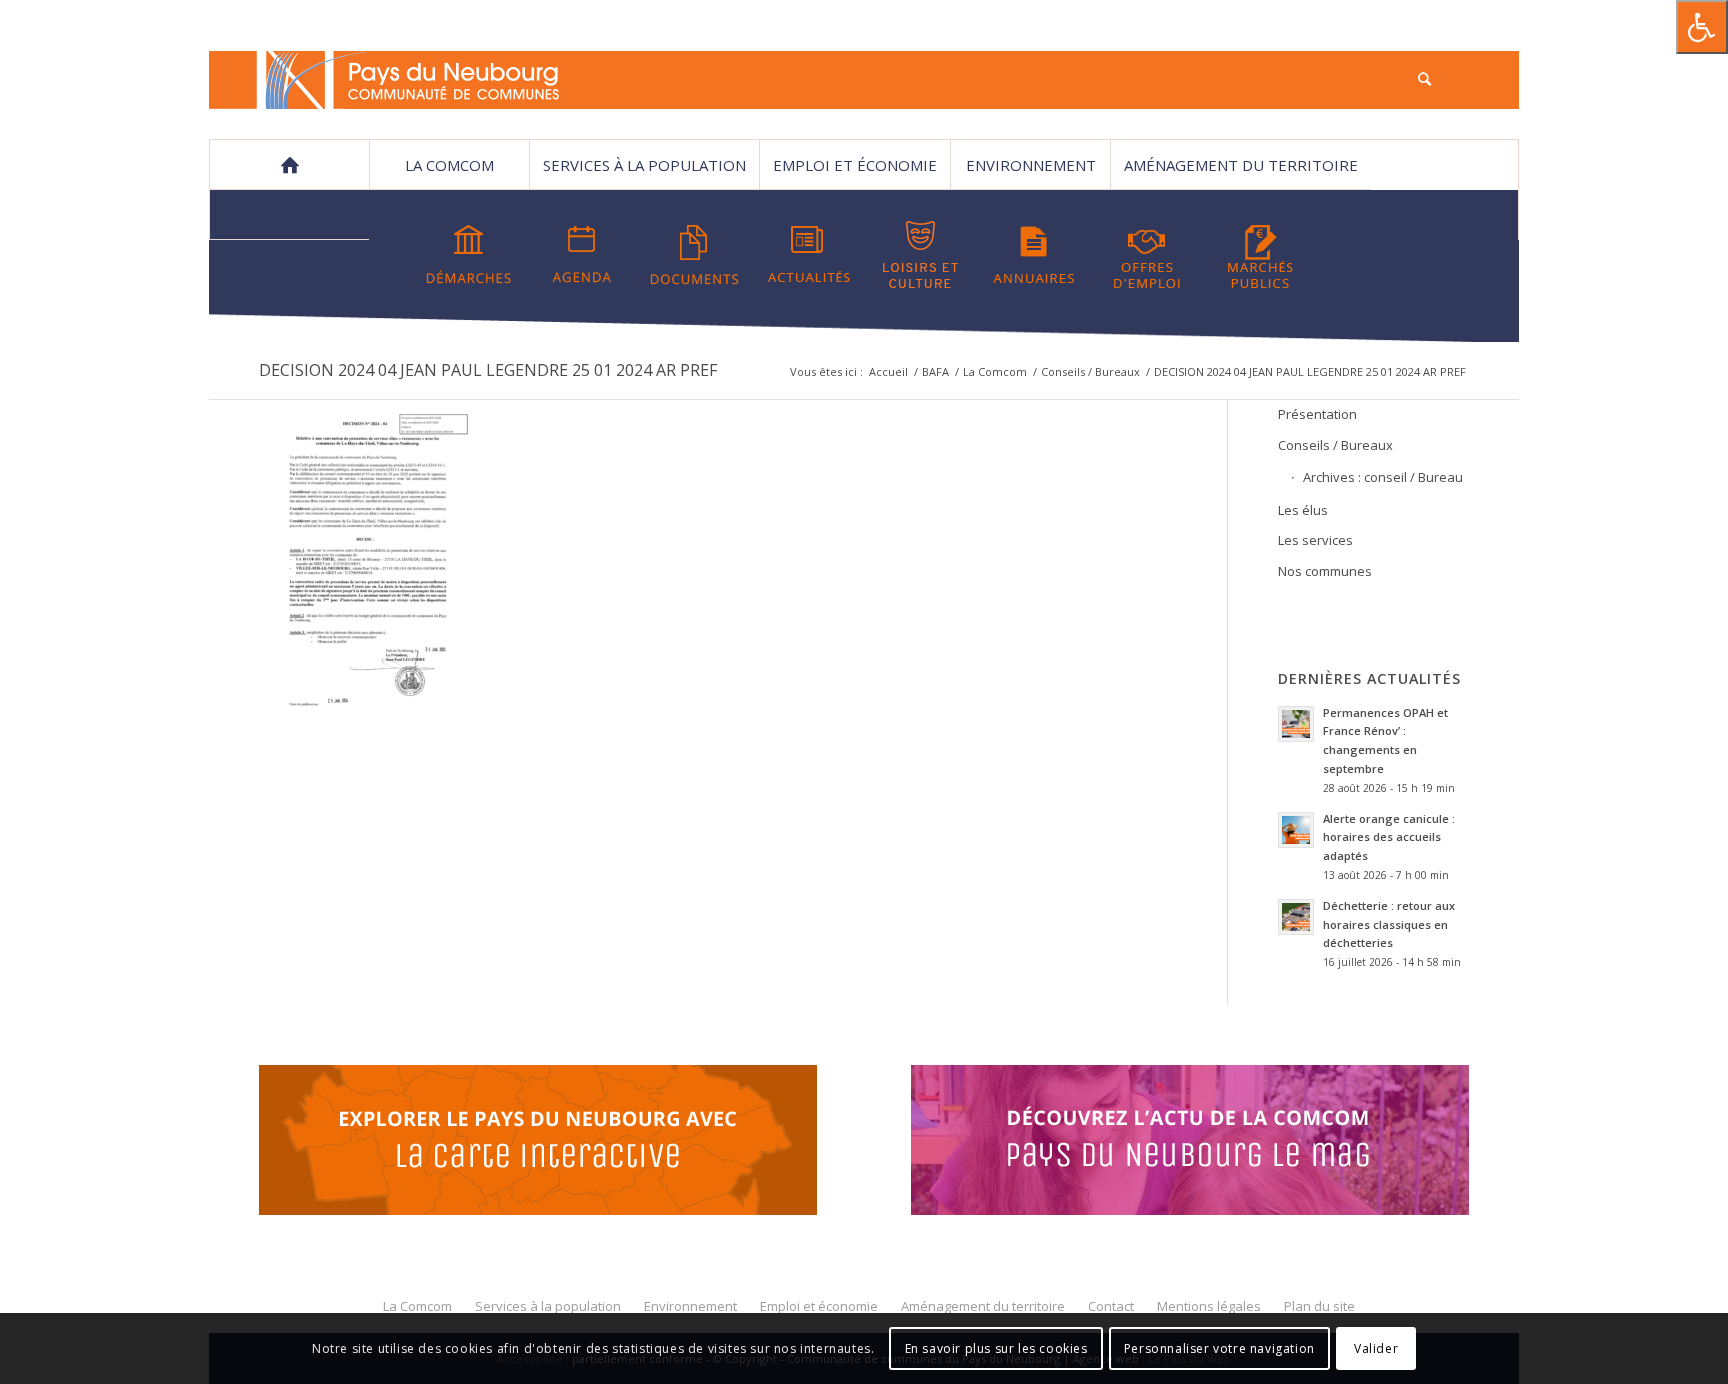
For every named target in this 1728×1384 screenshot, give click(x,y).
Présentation (1317, 414)
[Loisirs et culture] (921, 255)
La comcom (449, 165)
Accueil (888, 371)
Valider (1376, 1348)
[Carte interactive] (538, 1143)
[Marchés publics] (1260, 255)
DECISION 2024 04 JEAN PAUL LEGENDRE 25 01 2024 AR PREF (488, 370)
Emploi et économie (855, 165)
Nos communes (1325, 571)
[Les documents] (695, 255)
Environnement (1031, 165)
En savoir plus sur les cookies (996, 1348)
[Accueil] (289, 165)
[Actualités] (808, 255)
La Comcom (995, 371)
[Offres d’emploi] (1147, 255)
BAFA (935, 371)
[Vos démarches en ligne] (469, 255)
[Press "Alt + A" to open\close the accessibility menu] (1702, 27)
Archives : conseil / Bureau (1383, 477)
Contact (290, 215)
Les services (1315, 540)
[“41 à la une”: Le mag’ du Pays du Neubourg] (1215, 1143)
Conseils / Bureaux (1090, 371)
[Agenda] (582, 255)
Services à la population (644, 165)
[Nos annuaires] (1034, 255)
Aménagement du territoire (1241, 165)
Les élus (1303, 510)
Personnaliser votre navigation (1219, 1348)
